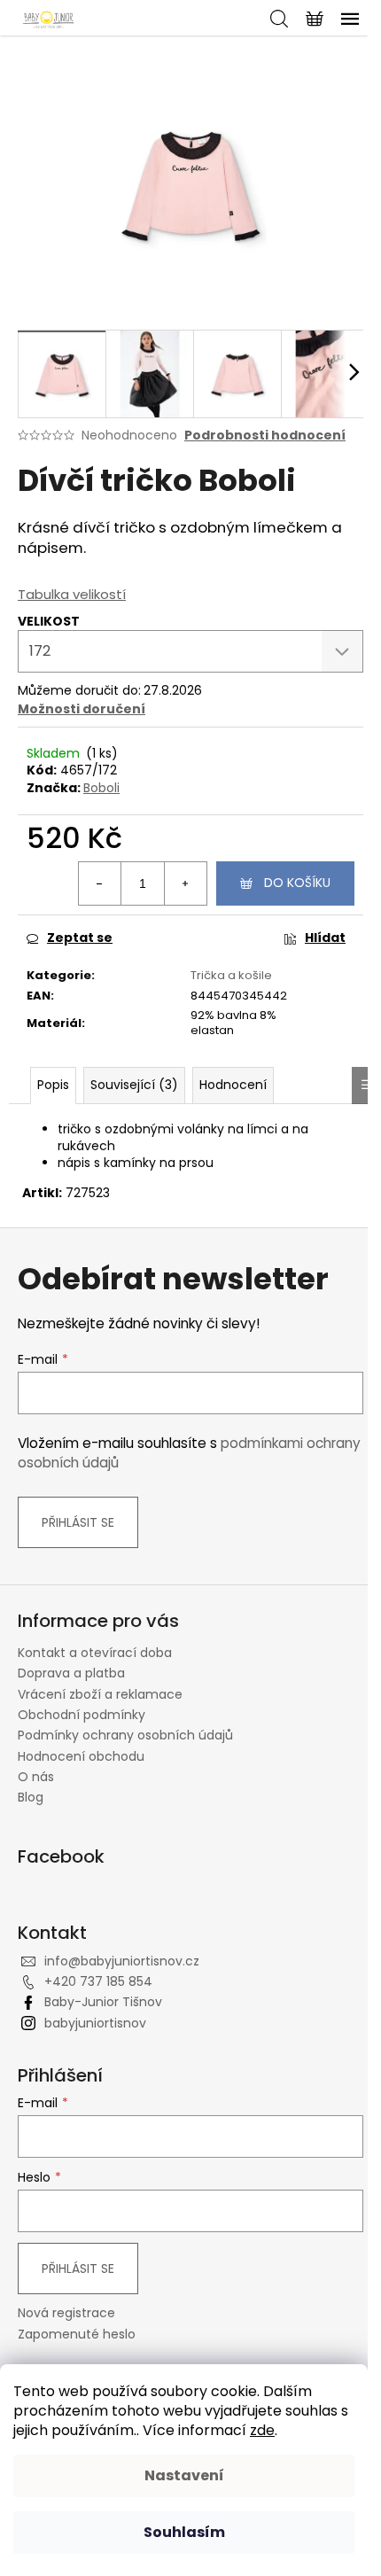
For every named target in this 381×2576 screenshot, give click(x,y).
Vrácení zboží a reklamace (100, 1694)
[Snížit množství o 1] (100, 883)
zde (262, 2430)
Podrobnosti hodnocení (265, 436)
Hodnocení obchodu (81, 1756)
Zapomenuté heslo (77, 2335)
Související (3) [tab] (134, 1085)
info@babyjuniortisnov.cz (122, 1961)
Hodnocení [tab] (233, 1085)
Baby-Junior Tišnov (103, 2002)
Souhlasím (184, 2532)
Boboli (101, 788)
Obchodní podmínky (82, 1715)
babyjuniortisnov (95, 2023)
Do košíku (297, 883)
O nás (36, 1777)
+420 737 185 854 (98, 1981)
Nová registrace (66, 2313)
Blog (31, 1797)
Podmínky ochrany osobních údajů (125, 1735)
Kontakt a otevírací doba (95, 1653)
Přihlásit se (78, 1522)
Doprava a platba (71, 1673)
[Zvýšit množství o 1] (185, 883)
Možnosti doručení (82, 709)
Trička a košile (231, 975)
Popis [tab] (53, 1085)
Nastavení (184, 2475)
